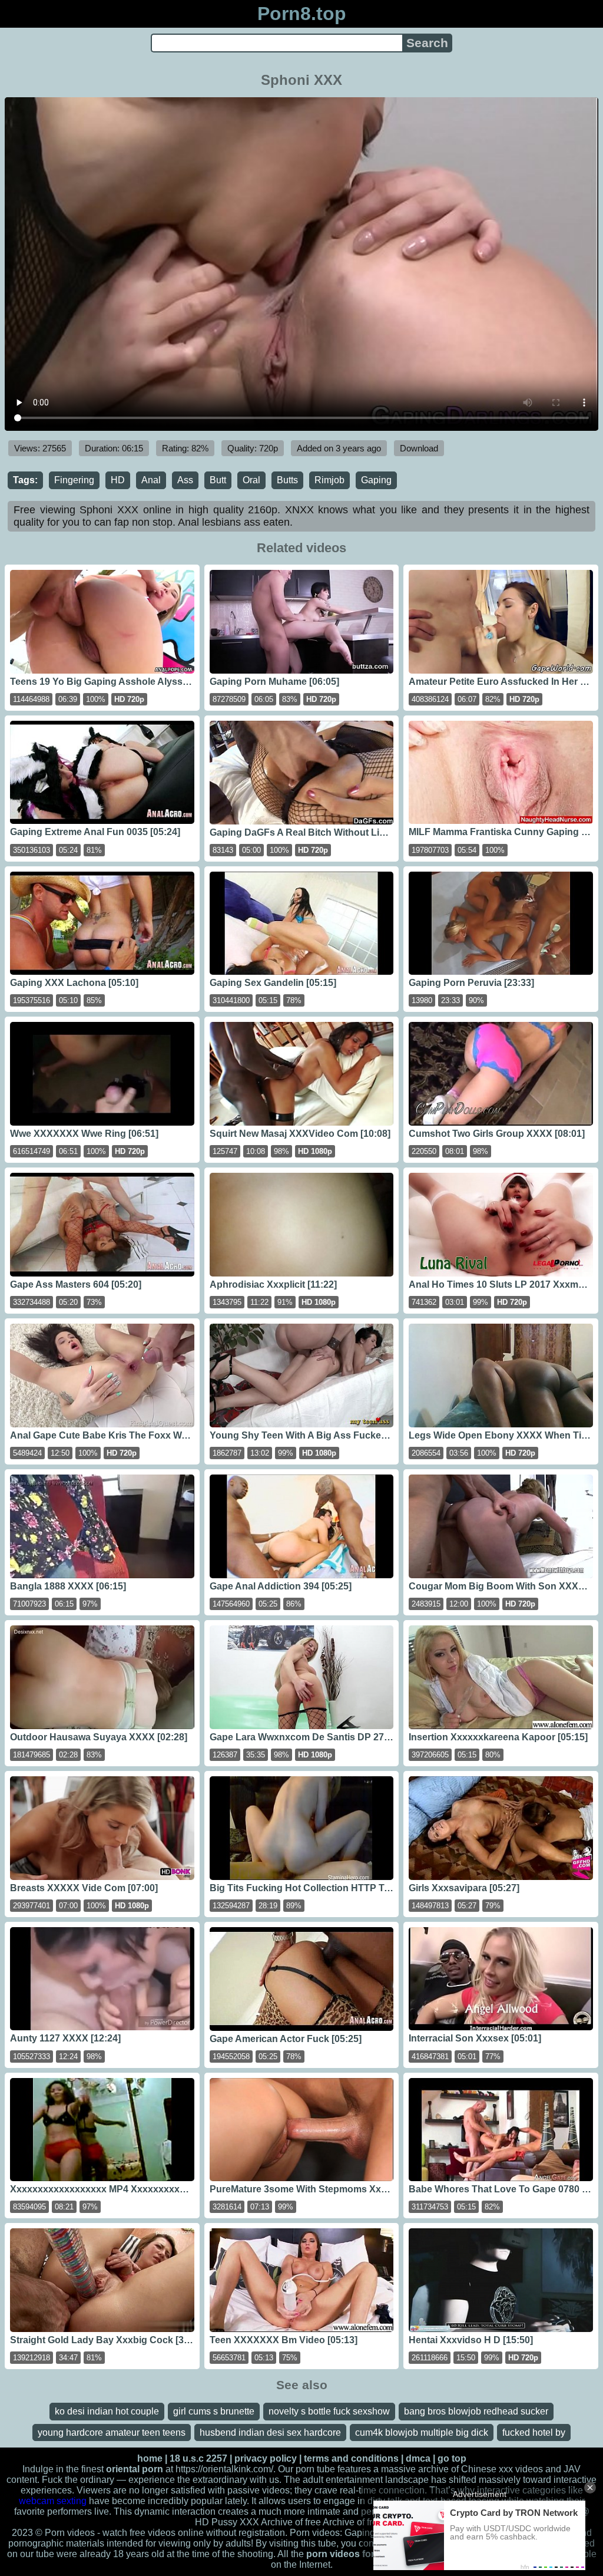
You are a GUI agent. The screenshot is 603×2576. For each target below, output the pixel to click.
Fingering (74, 480)
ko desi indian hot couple (107, 2411)
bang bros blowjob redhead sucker (476, 2411)
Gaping (376, 480)
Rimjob (329, 480)
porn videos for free (350, 2554)
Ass (185, 480)
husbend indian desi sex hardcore (270, 2432)
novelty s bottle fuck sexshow (329, 2411)
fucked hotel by (534, 2432)
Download (419, 448)
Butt (218, 480)
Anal (151, 480)
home (150, 2458)
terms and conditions (351, 2458)
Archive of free (353, 2522)
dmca (418, 2458)
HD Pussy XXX (227, 2522)
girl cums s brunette (214, 2411)
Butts (287, 480)
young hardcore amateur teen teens (112, 2432)
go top (452, 2458)
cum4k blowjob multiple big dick (422, 2432)
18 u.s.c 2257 (198, 2458)
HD (118, 480)
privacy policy (266, 2458)
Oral (251, 480)
